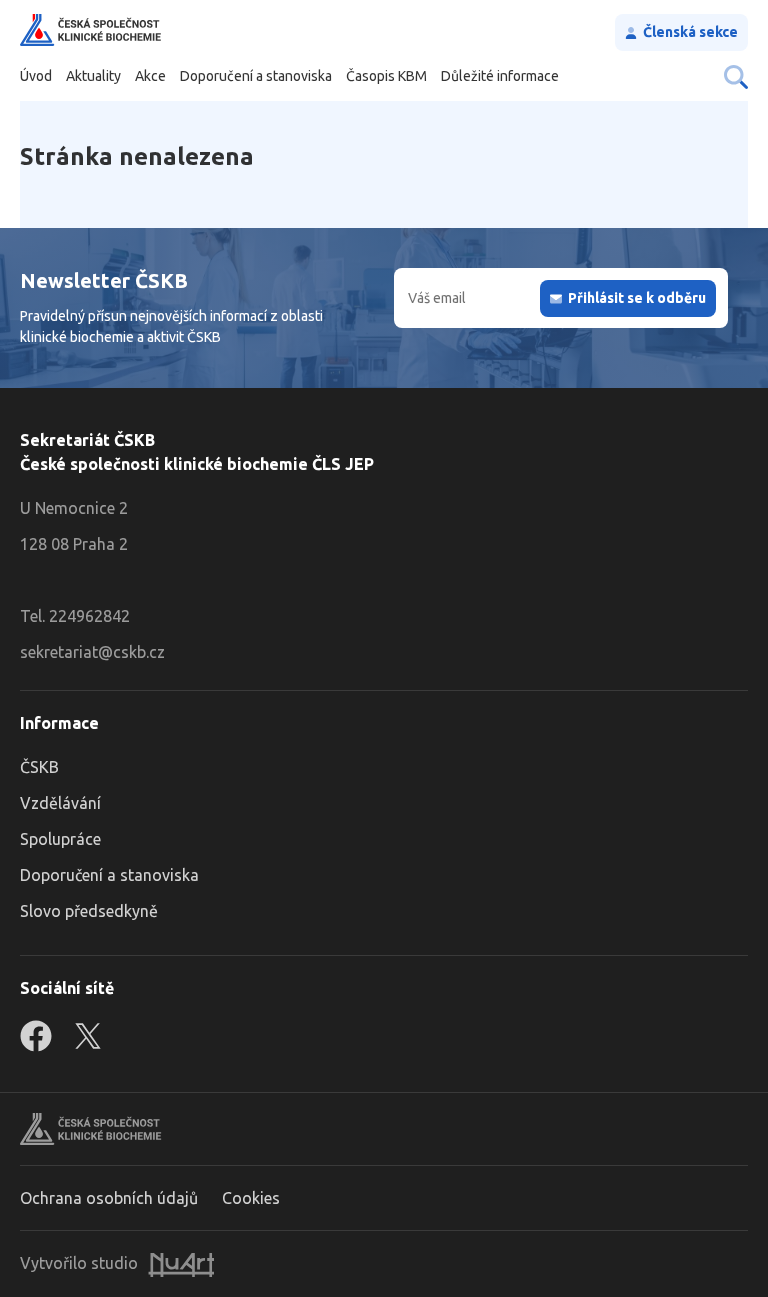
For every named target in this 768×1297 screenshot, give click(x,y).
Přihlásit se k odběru (637, 298)
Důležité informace (500, 76)
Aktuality (93, 76)
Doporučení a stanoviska (256, 76)
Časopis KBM (386, 76)
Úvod (36, 76)
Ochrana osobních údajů (109, 1198)
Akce (150, 76)
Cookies (251, 1198)
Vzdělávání (60, 803)
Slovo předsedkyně (89, 911)
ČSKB (39, 767)
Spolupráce (60, 839)
